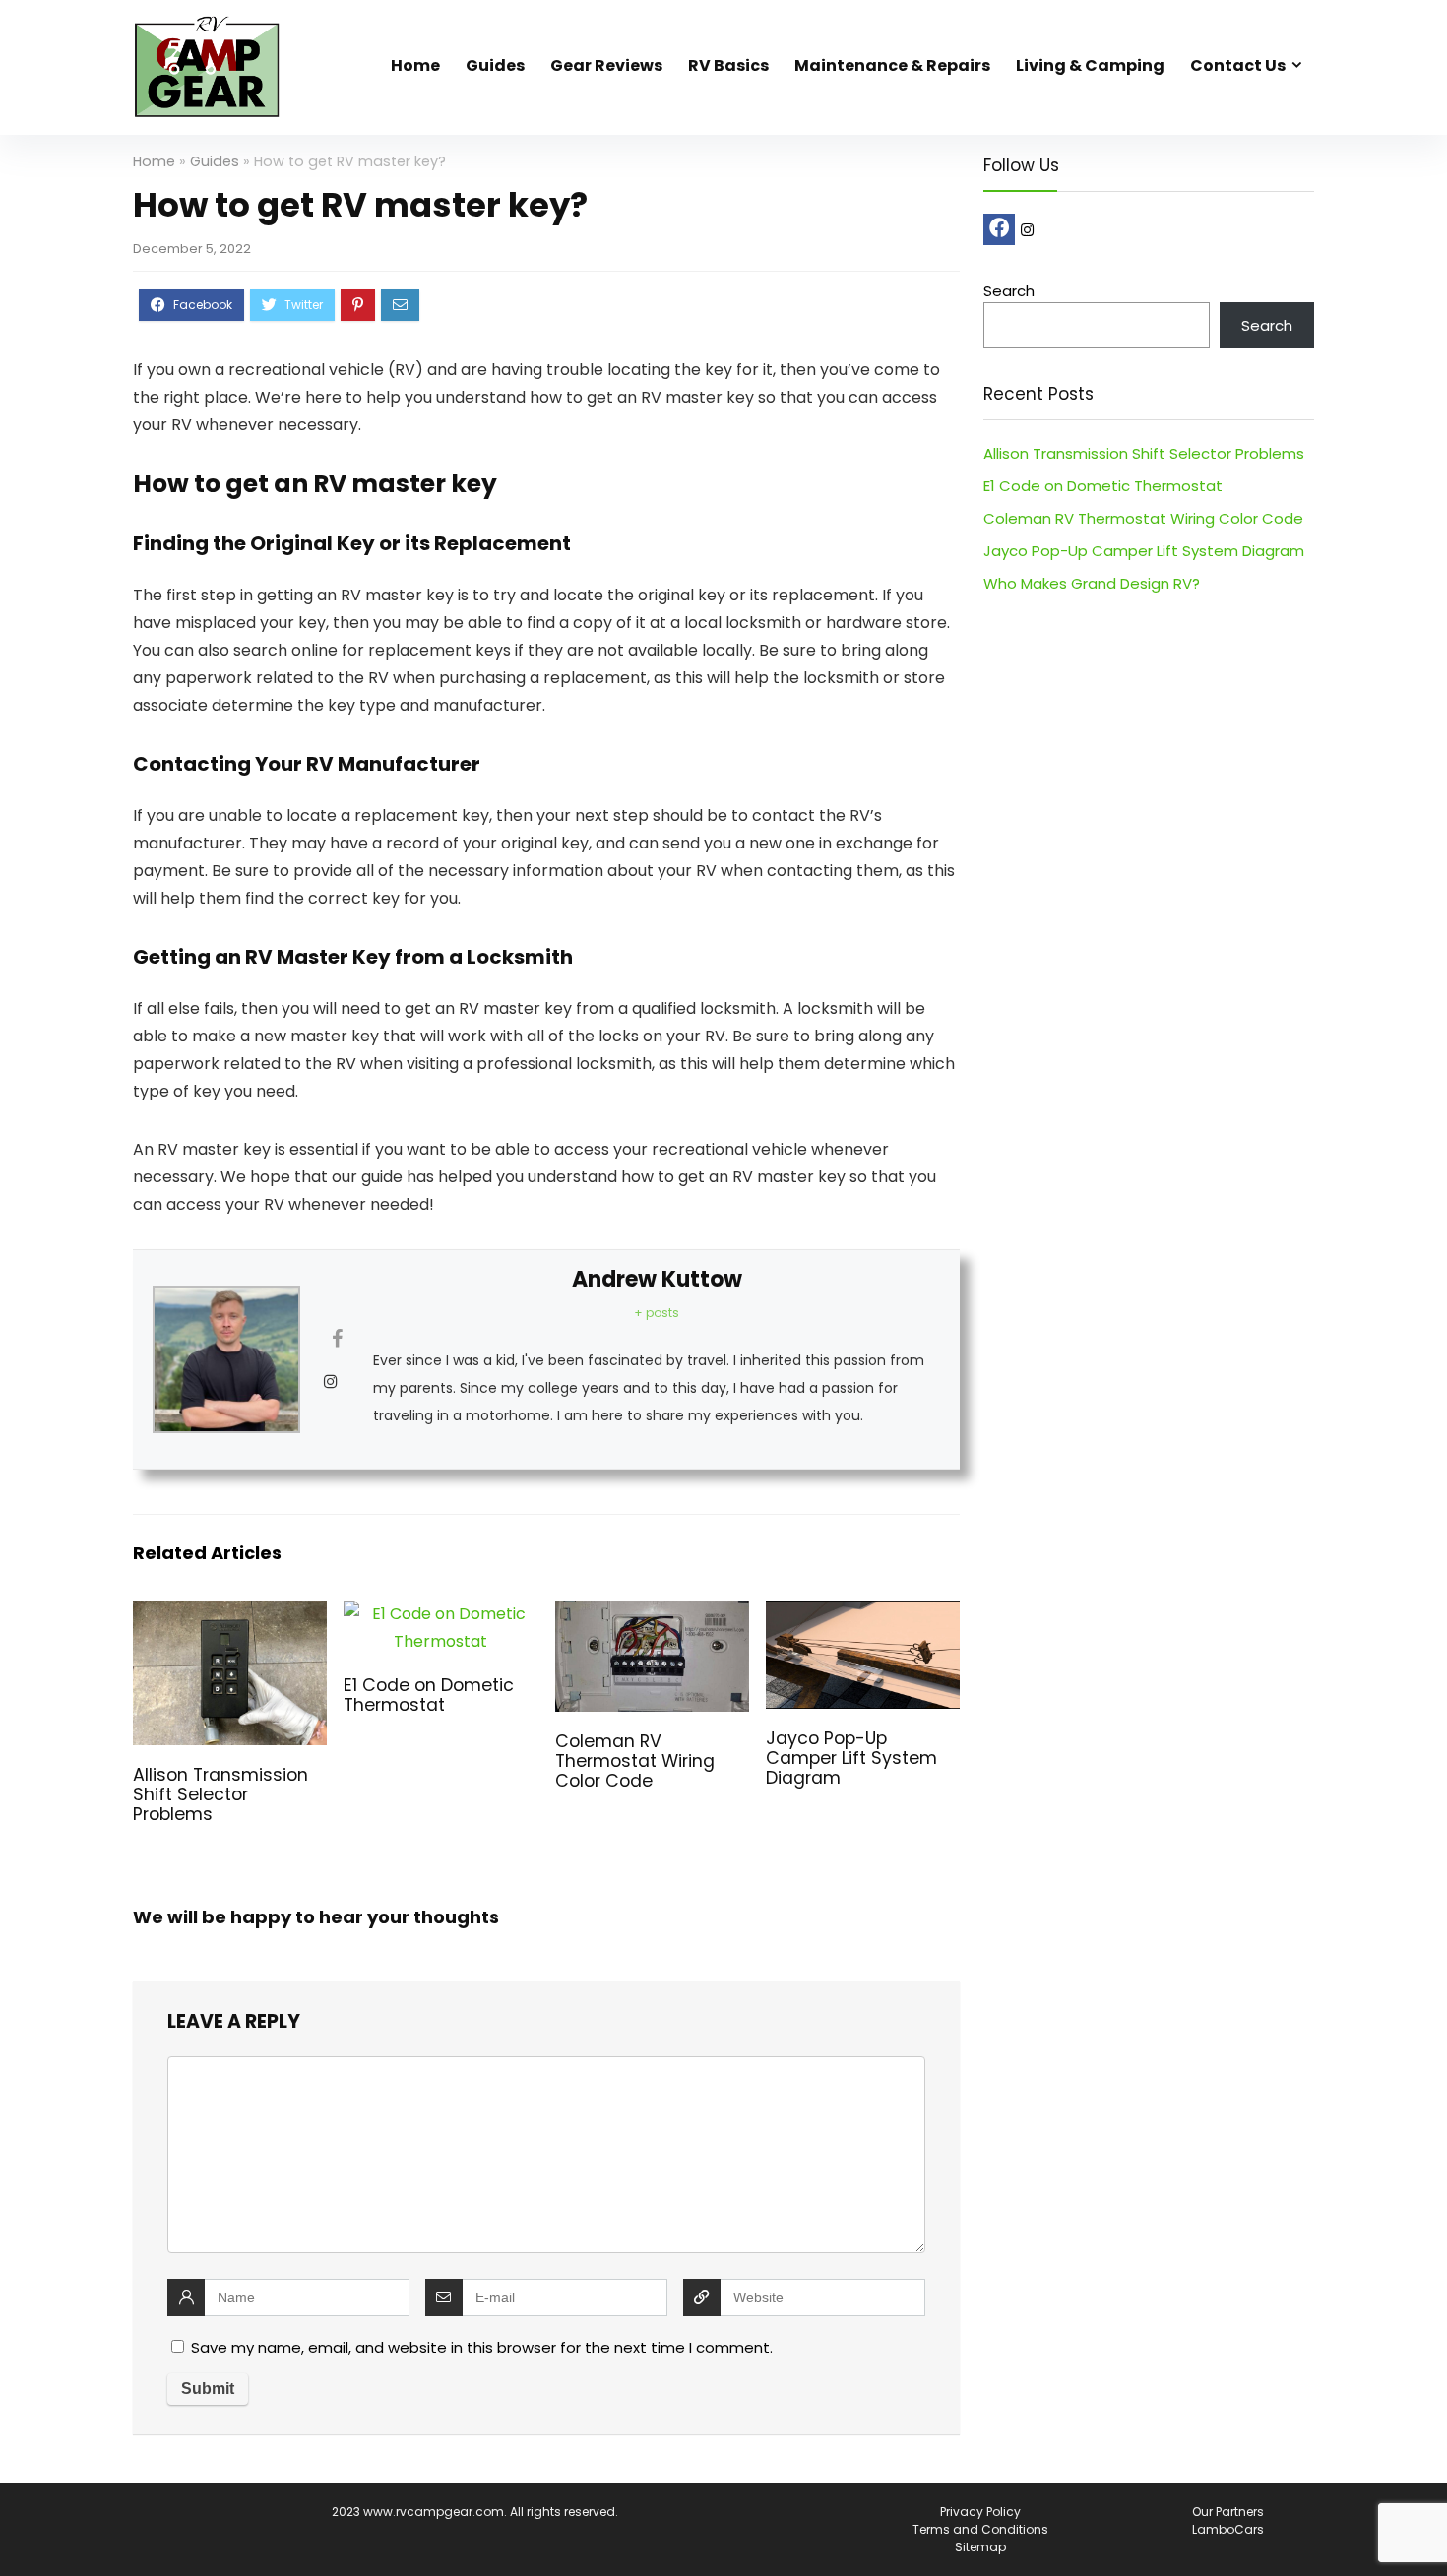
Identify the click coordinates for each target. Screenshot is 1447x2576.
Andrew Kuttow (657, 1279)
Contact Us (1238, 65)
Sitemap (980, 2547)
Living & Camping (1090, 65)
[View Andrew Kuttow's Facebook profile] (337, 1339)
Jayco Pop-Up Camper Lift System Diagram (851, 1758)
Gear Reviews (606, 65)
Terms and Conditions (980, 2529)
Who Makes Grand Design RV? (1092, 583)
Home (415, 65)
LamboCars (1228, 2529)
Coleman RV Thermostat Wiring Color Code (635, 1761)
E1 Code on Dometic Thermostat (429, 1695)
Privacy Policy (980, 2512)
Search (1009, 291)
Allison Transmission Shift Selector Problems (220, 1794)
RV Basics (728, 65)
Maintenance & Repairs (892, 65)
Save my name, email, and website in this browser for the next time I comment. (482, 2347)
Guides (495, 65)
